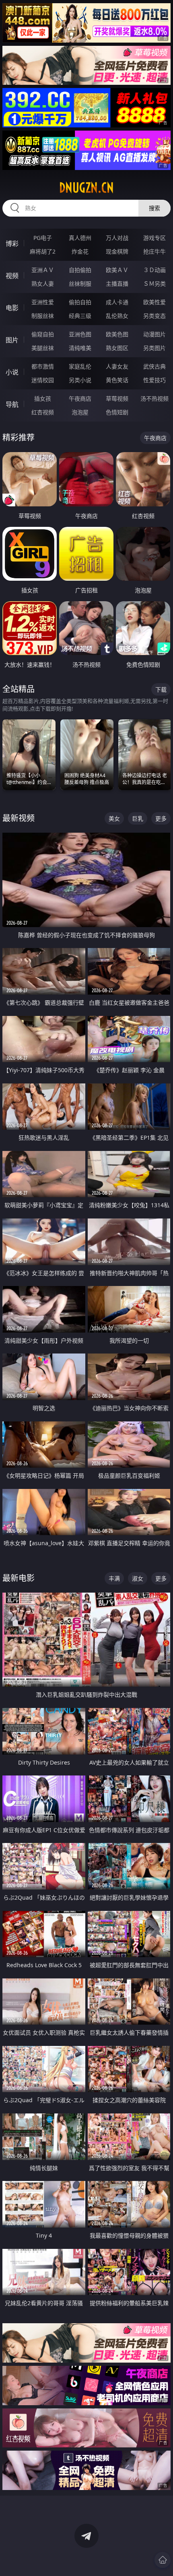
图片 (12, 340)
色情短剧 (117, 412)
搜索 (154, 208)
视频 (12, 276)
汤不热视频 (154, 398)
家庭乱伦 (80, 366)
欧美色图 (117, 334)
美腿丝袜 (43, 348)
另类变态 (154, 316)
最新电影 (19, 1578)
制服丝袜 (43, 316)
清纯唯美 (80, 348)
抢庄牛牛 (154, 251)
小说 (12, 372)
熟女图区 (117, 348)
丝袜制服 (80, 284)
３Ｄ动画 (154, 270)
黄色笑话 (117, 380)
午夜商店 (80, 398)
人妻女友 (117, 366)
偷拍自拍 (80, 302)
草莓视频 (117, 398)
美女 (114, 818)
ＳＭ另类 (154, 284)
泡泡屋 (80, 412)
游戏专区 (154, 238)
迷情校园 (43, 380)
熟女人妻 (43, 284)
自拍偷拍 (80, 270)
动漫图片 (154, 334)
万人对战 (117, 238)
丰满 (114, 1578)
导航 (12, 404)
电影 (12, 308)
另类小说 (80, 380)
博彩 (12, 244)
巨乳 (138, 818)
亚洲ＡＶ (43, 270)
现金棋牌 (117, 251)
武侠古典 (154, 366)
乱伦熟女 (117, 316)
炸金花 (80, 251)
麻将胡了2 (43, 251)
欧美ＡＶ (117, 270)
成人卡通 (117, 302)
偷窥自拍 (43, 334)
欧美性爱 (154, 302)
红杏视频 (43, 412)
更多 (161, 818)
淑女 (138, 1578)
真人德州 (80, 238)
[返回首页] (163, 2560)
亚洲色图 (80, 334)
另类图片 (154, 348)
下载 (161, 689)
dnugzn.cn (86, 188)
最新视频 (19, 818)
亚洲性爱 (43, 302)
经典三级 (80, 316)
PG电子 (43, 238)
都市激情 (43, 366)
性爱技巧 (154, 380)
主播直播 (117, 284)
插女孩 (43, 398)
